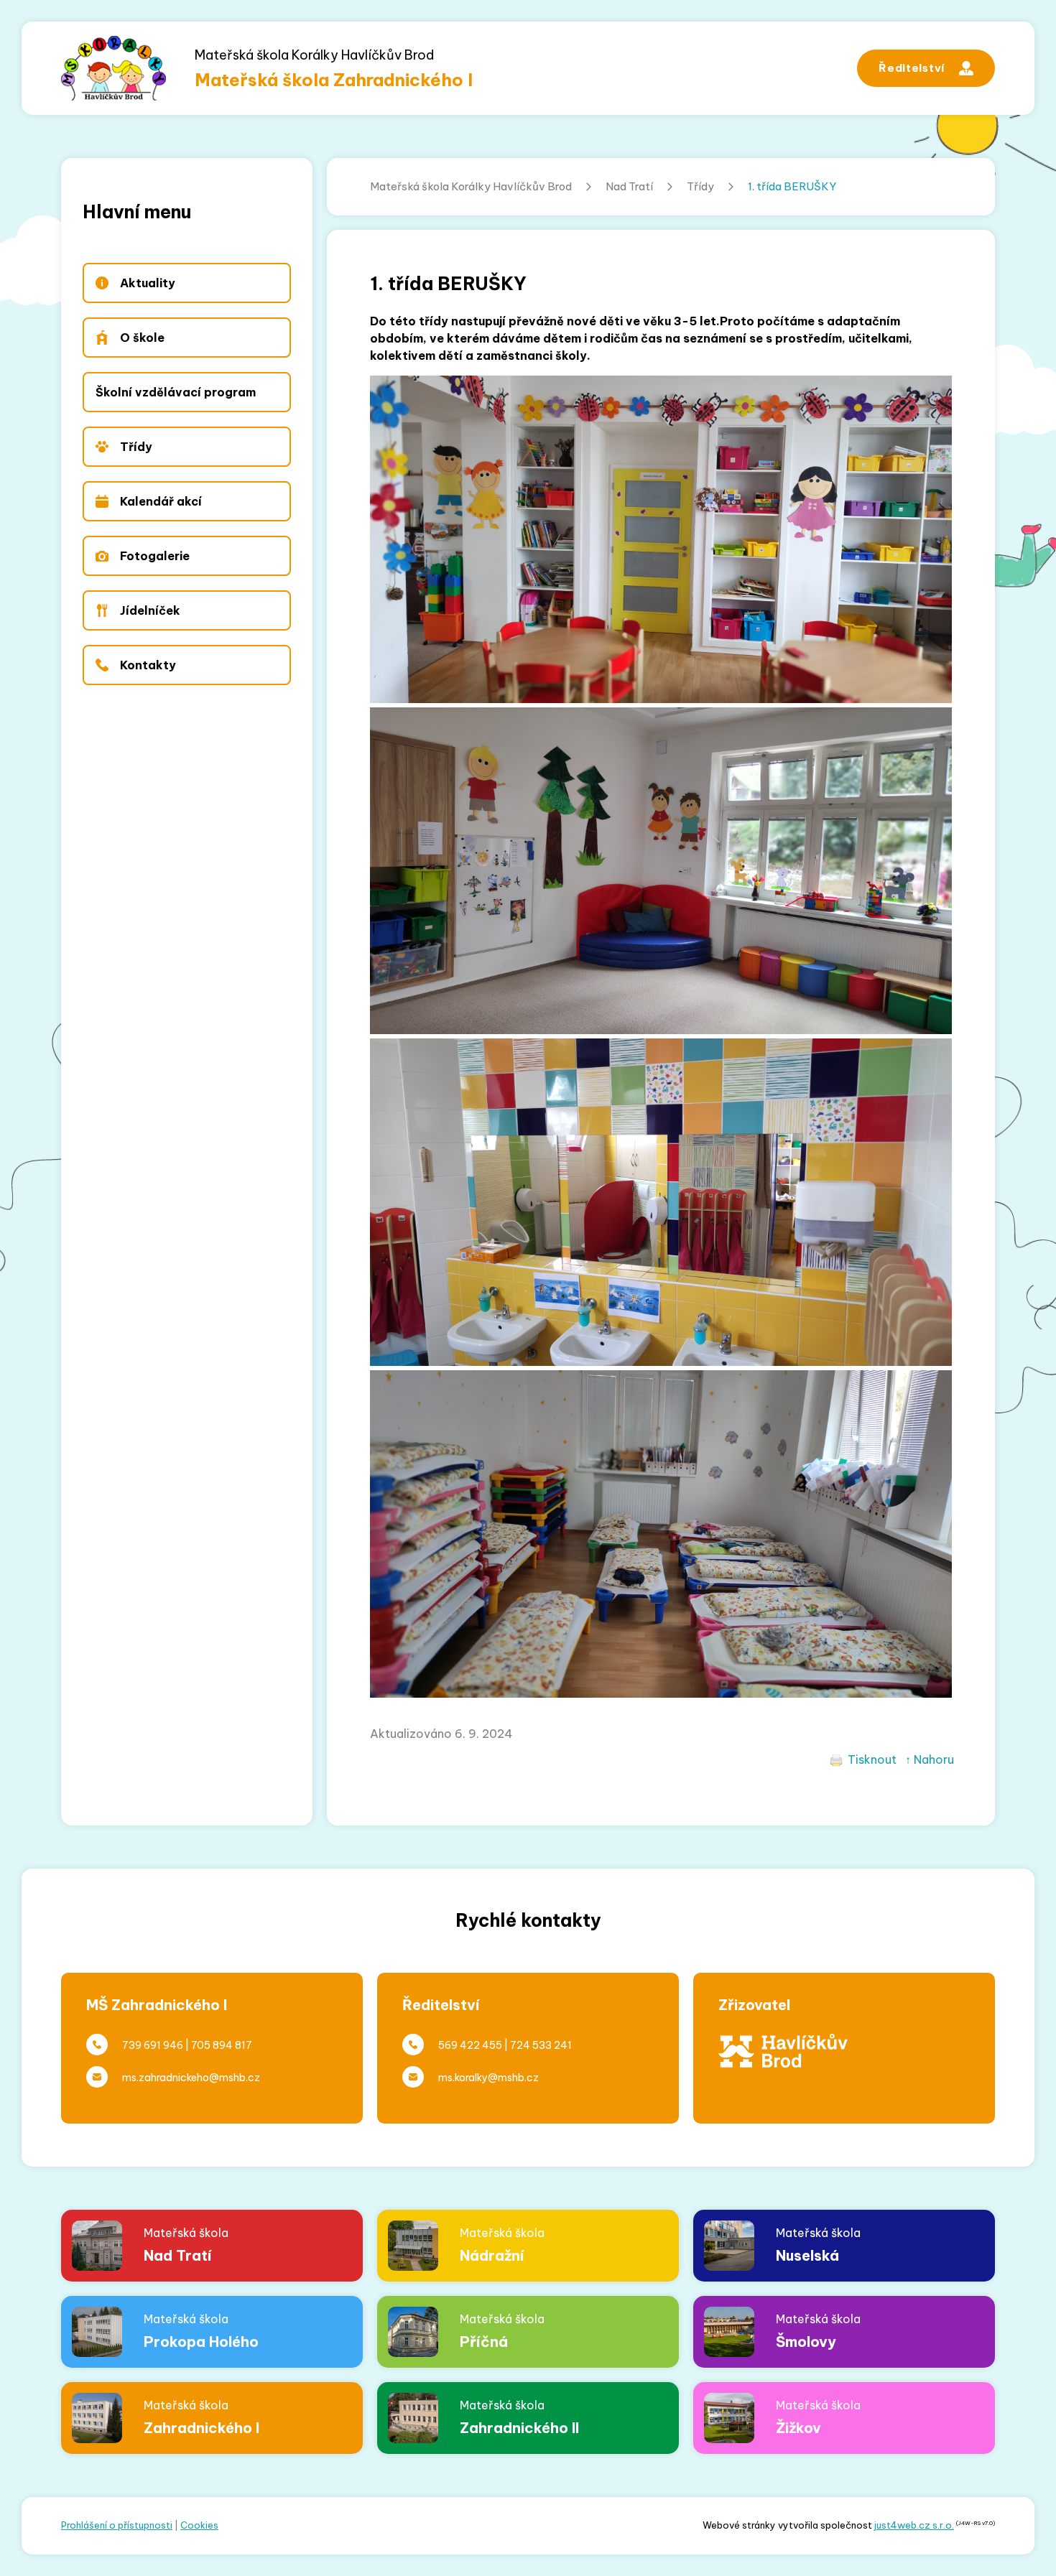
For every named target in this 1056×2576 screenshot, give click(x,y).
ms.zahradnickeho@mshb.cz (191, 2078)
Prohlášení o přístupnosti (117, 2525)
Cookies (199, 2525)
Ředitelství (912, 68)
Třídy (700, 186)
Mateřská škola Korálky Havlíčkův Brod (471, 186)
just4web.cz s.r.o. (914, 2525)
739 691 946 (153, 2045)
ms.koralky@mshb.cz (488, 2078)
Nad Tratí (629, 186)
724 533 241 (541, 2045)
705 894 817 (222, 2045)
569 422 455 (470, 2045)
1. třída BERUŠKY (792, 186)
